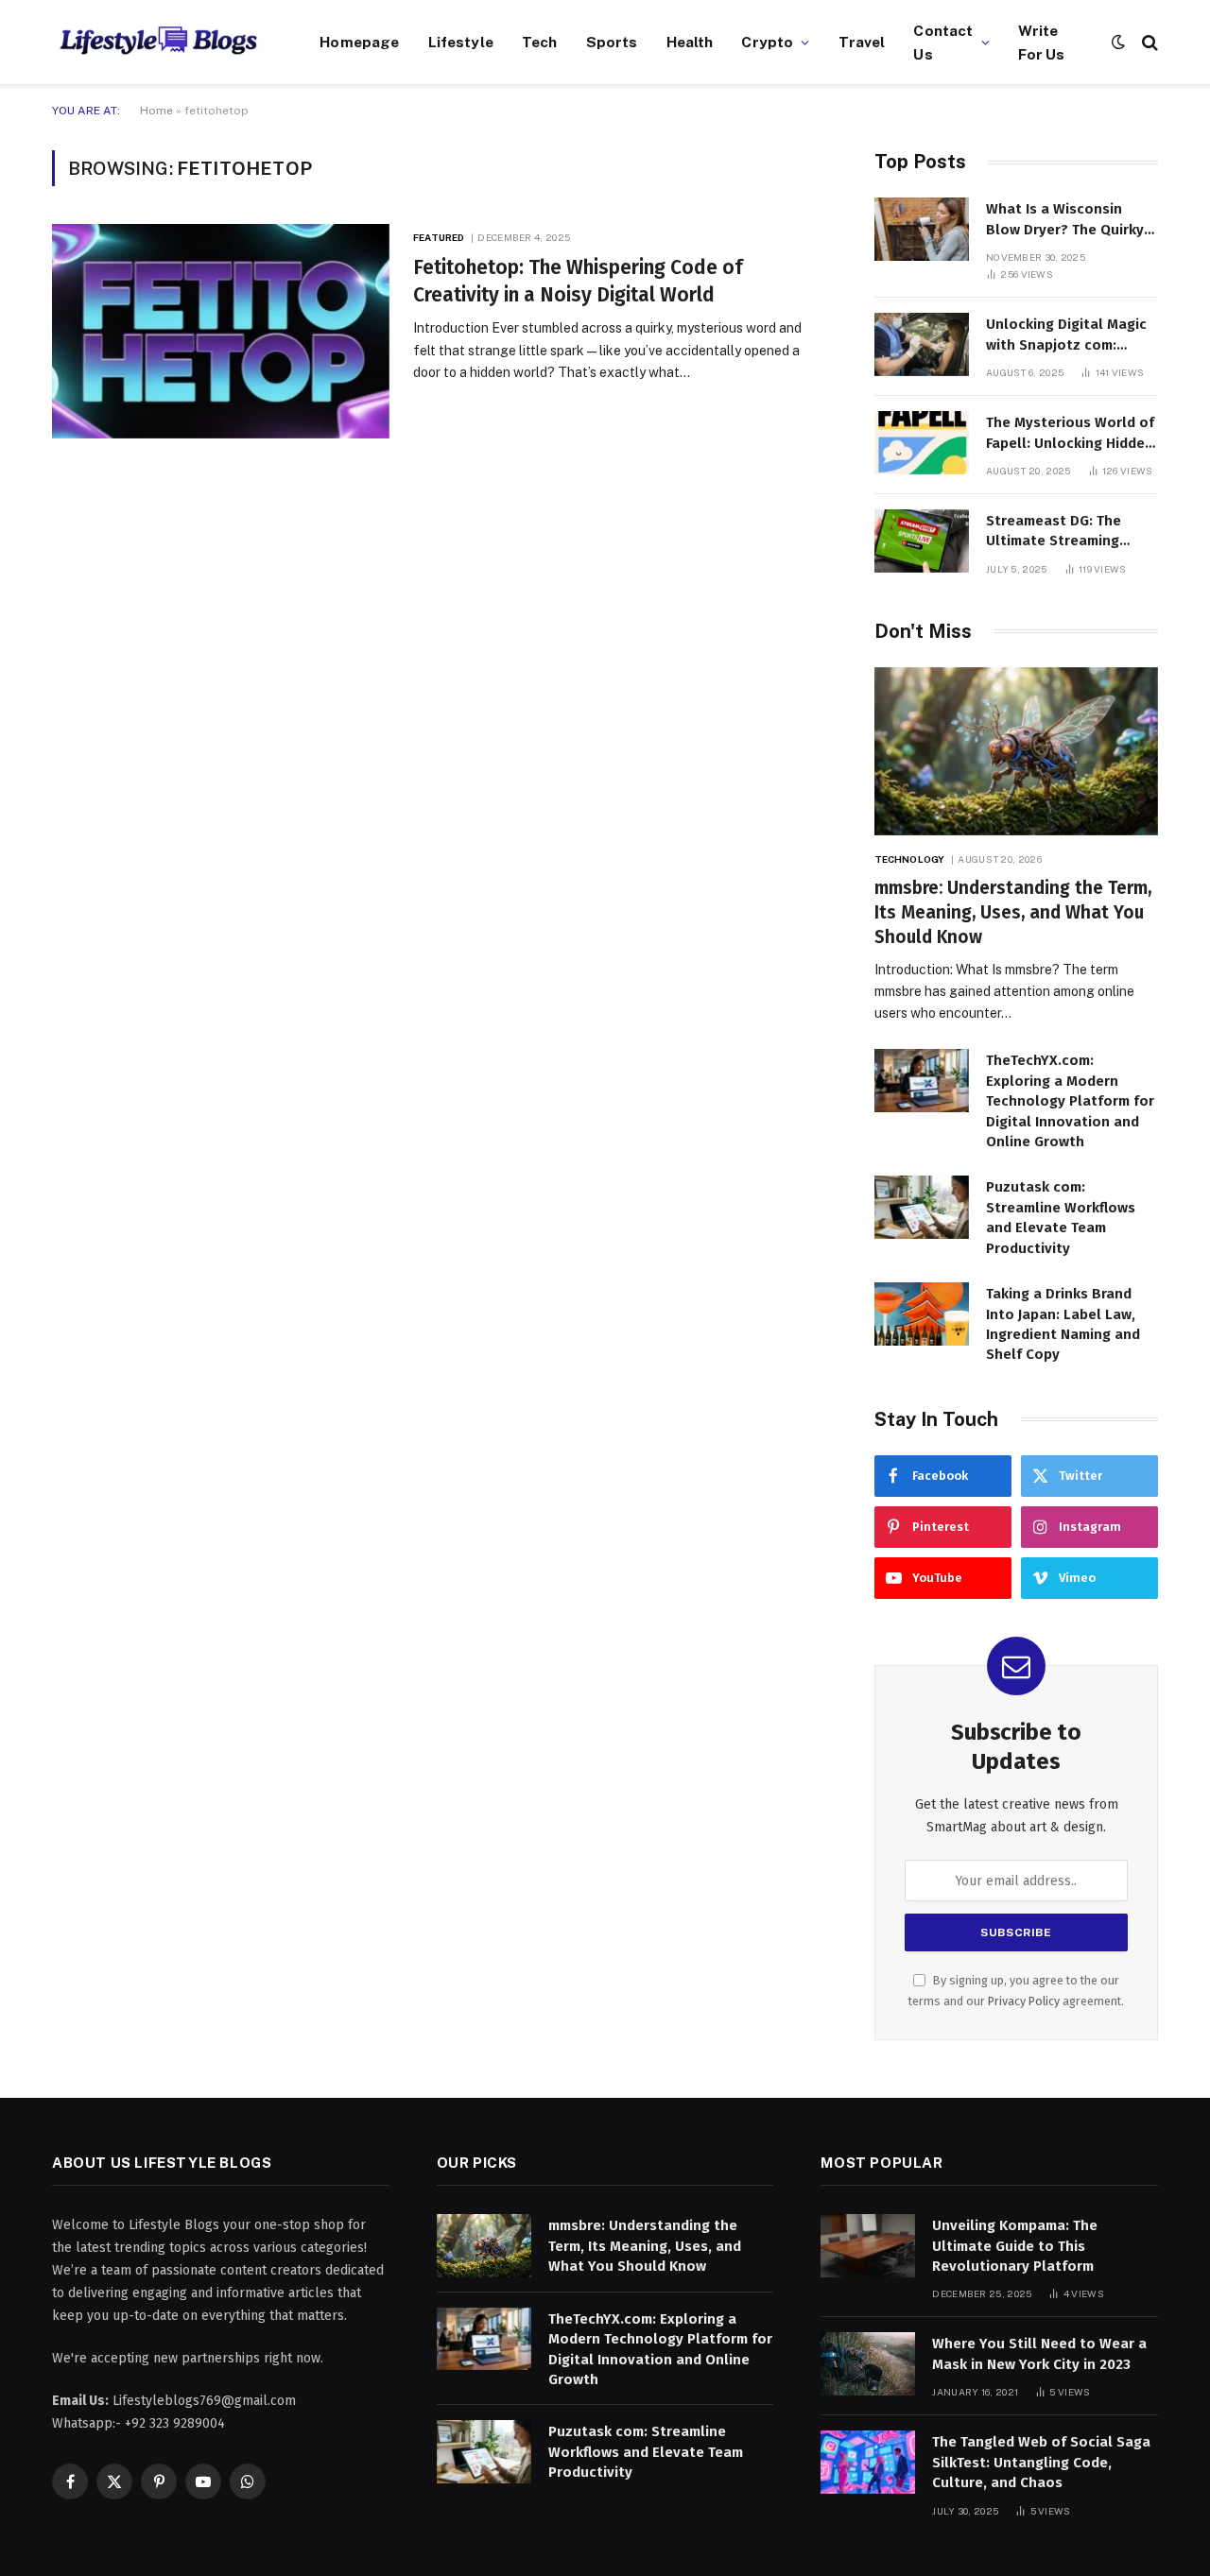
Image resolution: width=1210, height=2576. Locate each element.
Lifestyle (461, 42)
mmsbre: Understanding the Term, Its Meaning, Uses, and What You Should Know (1013, 912)
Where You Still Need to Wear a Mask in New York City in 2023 (1039, 2353)
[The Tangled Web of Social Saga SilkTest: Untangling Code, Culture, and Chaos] (868, 2462)
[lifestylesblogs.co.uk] (162, 43)
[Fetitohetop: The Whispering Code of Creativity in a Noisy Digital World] (221, 331)
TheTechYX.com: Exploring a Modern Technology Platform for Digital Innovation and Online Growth (1070, 1101)
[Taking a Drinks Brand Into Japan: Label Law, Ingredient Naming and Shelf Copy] (922, 1314)
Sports (612, 42)
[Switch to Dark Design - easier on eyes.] (1118, 42)
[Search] (1148, 42)
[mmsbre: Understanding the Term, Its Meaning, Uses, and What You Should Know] (1016, 752)
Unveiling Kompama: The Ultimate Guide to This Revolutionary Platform (1015, 2246)
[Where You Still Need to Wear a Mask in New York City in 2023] (868, 2364)
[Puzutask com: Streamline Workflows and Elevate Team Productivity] (922, 1207)
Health (690, 42)
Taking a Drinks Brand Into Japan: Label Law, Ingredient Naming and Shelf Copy (1063, 1324)
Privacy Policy (1024, 2001)
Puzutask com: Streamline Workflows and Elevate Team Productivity (1061, 1217)
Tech (540, 42)
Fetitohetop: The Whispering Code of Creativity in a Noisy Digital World (578, 281)
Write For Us (1042, 42)
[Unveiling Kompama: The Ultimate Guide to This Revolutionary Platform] (868, 2246)
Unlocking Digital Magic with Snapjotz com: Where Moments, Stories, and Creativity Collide (1072, 335)
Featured (439, 237)
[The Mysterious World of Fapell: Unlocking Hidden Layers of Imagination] (922, 443)
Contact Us (943, 42)
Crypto (767, 42)
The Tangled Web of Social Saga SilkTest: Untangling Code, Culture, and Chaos (1041, 2462)
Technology (909, 859)
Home (156, 111)
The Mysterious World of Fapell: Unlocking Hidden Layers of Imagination (1070, 434)
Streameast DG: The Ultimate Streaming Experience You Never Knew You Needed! (1060, 532)
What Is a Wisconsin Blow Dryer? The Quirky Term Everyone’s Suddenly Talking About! (1068, 220)
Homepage (359, 42)
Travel (862, 42)
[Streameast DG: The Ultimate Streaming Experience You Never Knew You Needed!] (922, 541)
